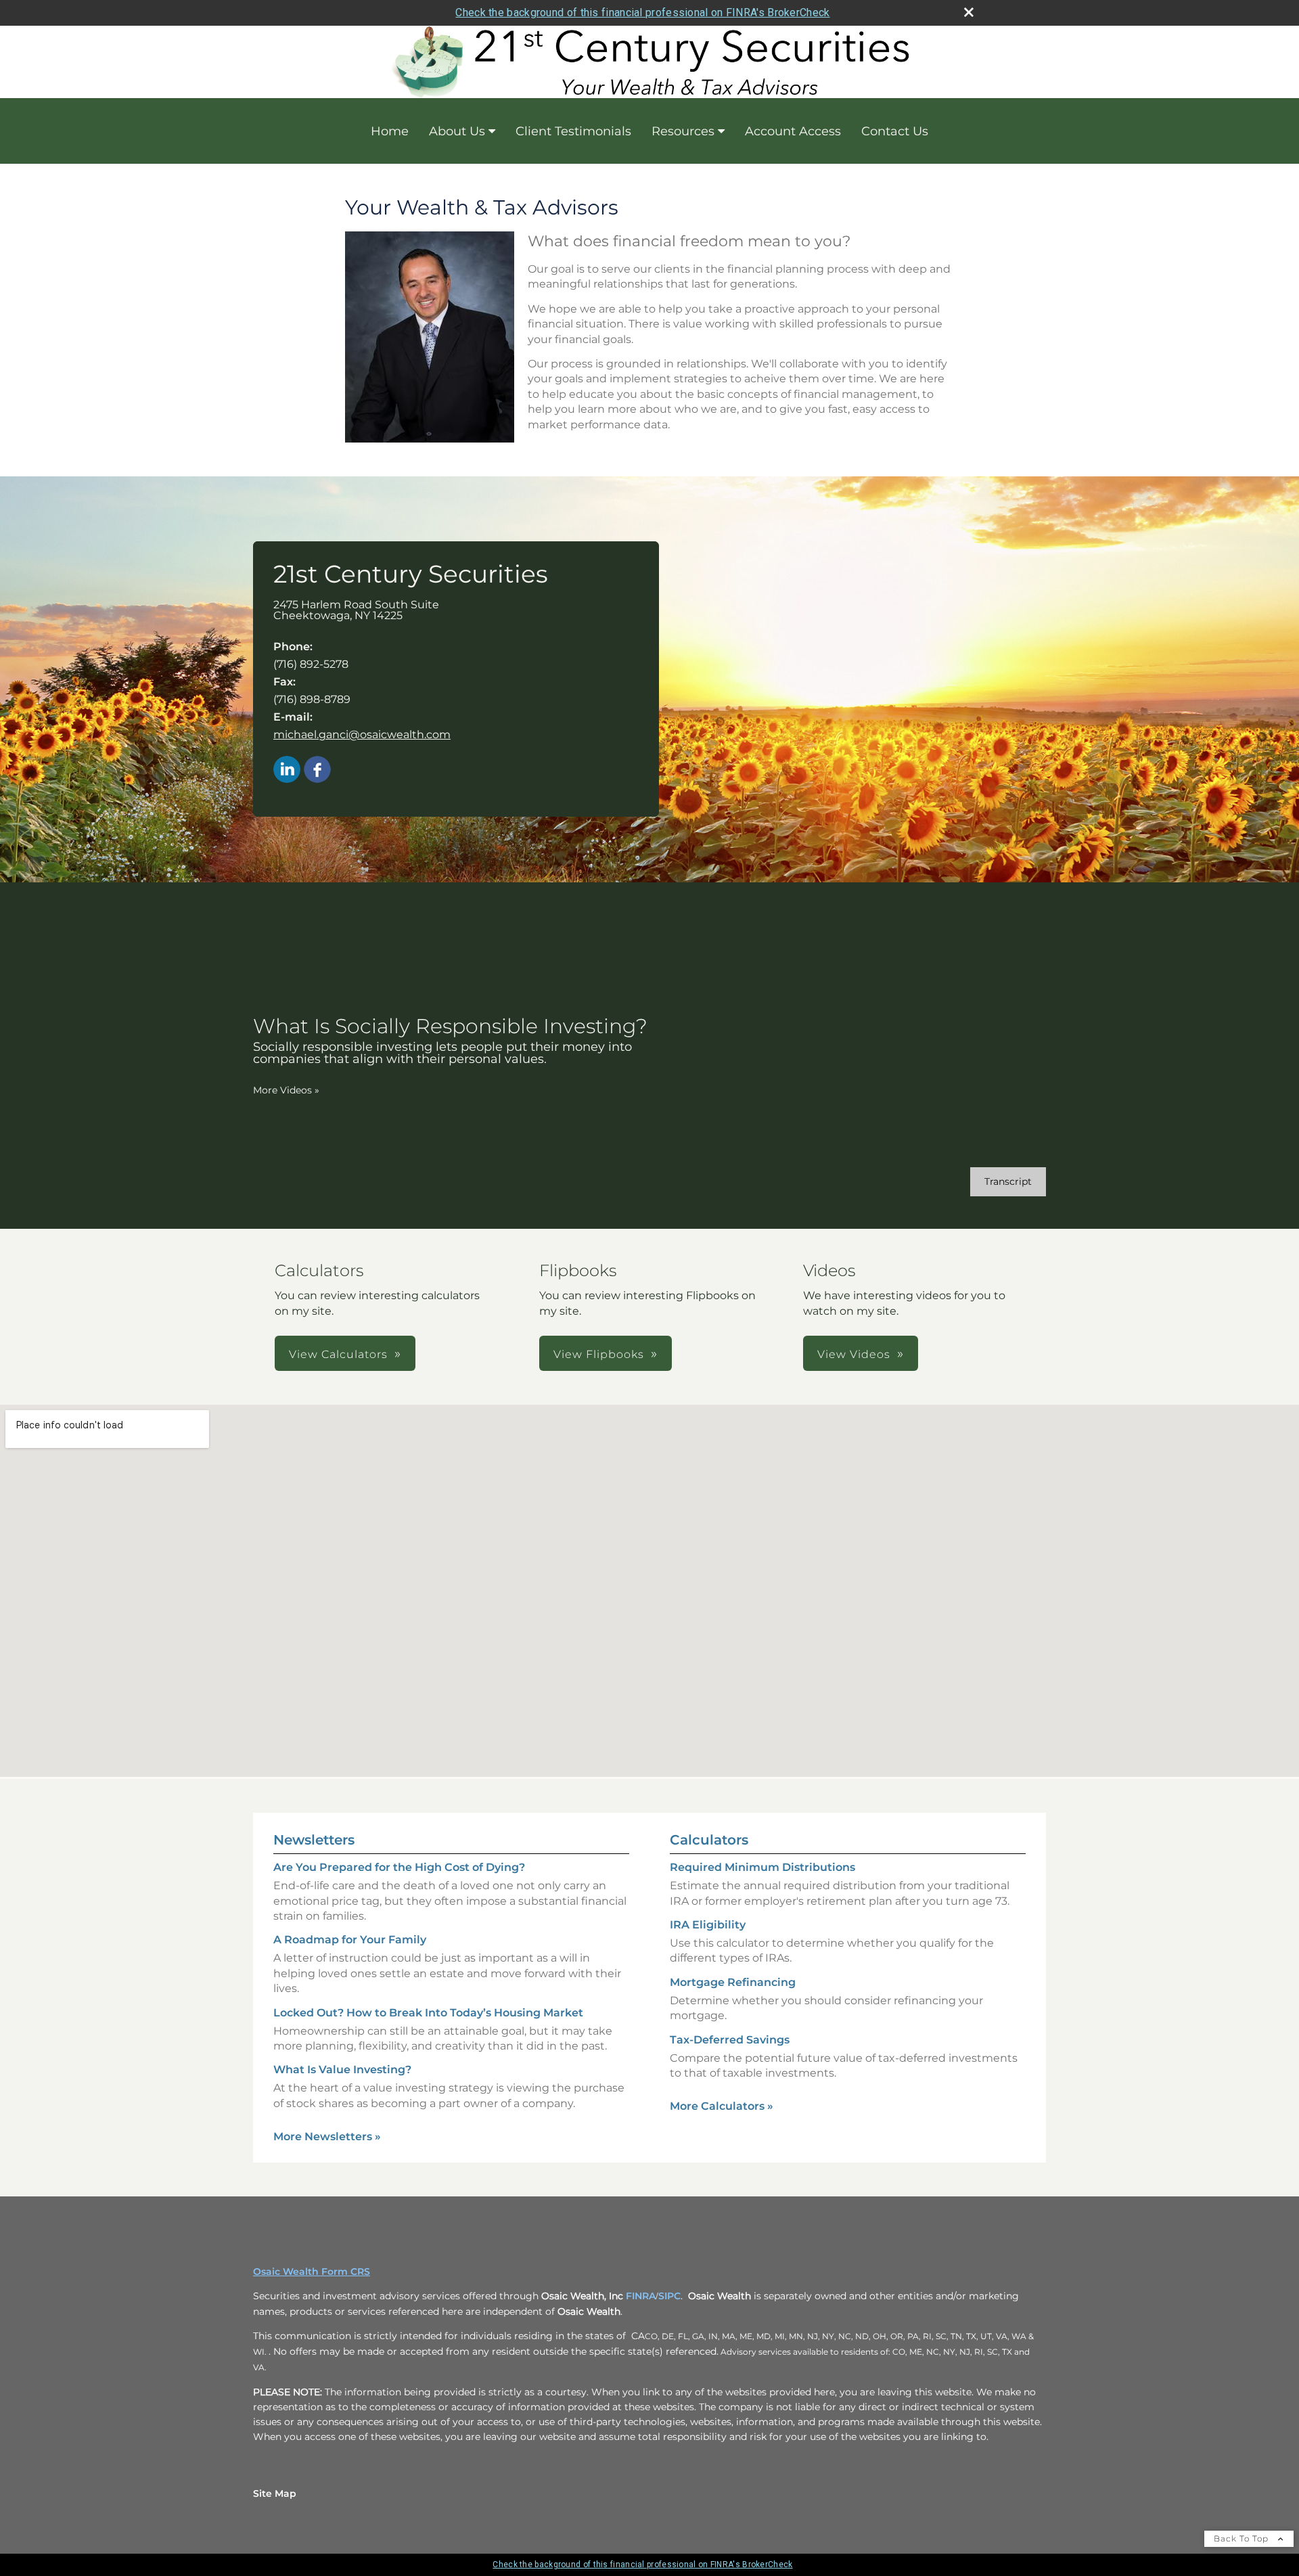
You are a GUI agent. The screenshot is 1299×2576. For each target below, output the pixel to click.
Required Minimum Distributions (762, 1867)
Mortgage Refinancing (733, 1982)
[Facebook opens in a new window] (317, 770)
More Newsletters (327, 2137)
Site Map (275, 2493)
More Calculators (722, 2106)
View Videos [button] (854, 1354)
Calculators (709, 1840)
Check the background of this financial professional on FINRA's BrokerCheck (642, 13)
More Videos (286, 1090)
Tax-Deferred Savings (730, 2040)
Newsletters (314, 1840)
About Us (457, 131)
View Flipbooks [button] (599, 1354)
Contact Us (895, 131)
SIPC (669, 2296)
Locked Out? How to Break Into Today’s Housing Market (428, 2013)
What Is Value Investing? (342, 2070)
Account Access (793, 131)
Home (390, 131)
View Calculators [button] (338, 1354)
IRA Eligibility (708, 1925)
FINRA (641, 2296)
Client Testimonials (573, 131)
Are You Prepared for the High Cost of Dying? (399, 1867)
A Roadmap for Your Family (350, 1940)
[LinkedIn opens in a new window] (287, 770)
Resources (683, 131)
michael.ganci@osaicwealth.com (362, 735)
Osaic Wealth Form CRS (312, 2272)
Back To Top (1243, 2538)
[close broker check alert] (969, 12)
